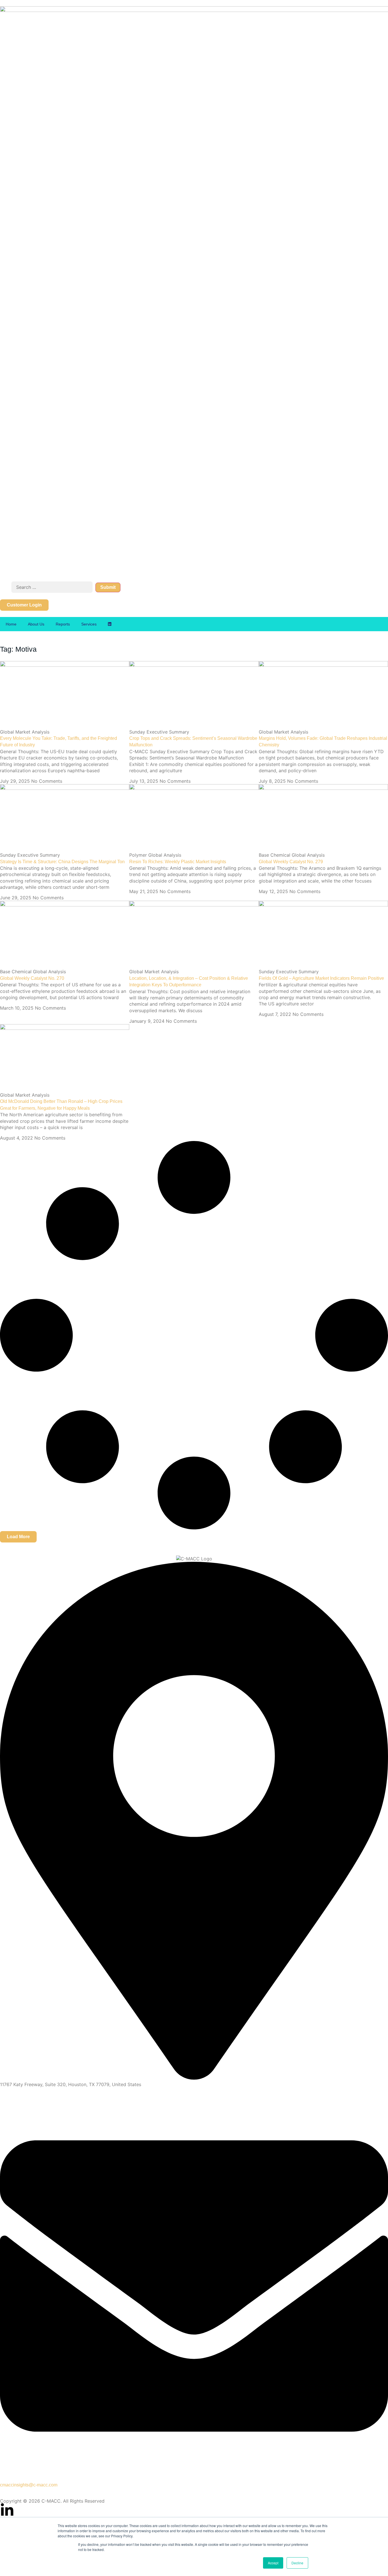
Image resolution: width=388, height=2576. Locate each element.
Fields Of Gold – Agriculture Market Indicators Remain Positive (321, 978)
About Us (36, 624)
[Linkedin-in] (7, 2510)
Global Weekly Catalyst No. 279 (291, 862)
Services (89, 624)
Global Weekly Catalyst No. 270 (32, 978)
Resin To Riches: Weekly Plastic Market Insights (178, 862)
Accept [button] (273, 2563)
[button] (18, 1537)
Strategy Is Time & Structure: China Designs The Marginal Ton (62, 862)
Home (11, 624)
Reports (63, 624)
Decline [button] (297, 2563)
